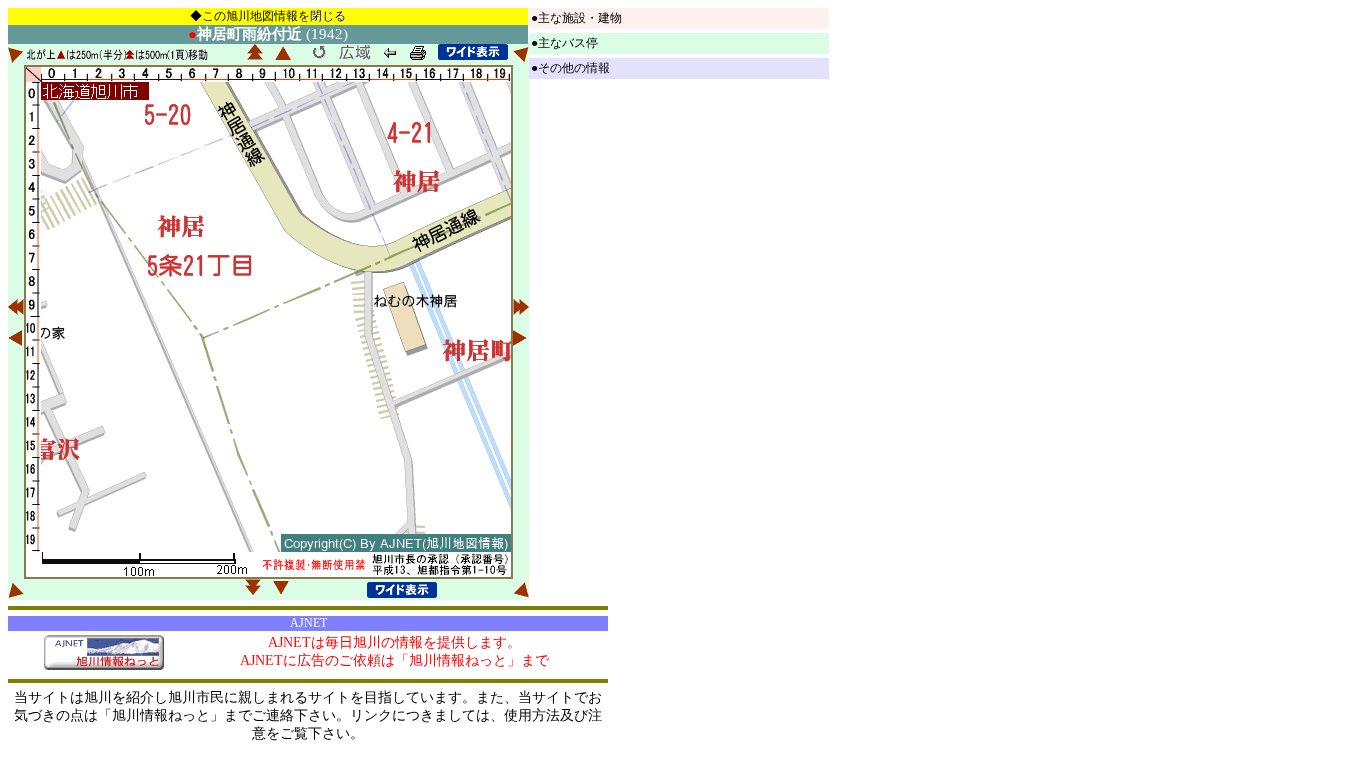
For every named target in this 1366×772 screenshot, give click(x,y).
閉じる (328, 16)
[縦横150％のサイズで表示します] (473, 52)
